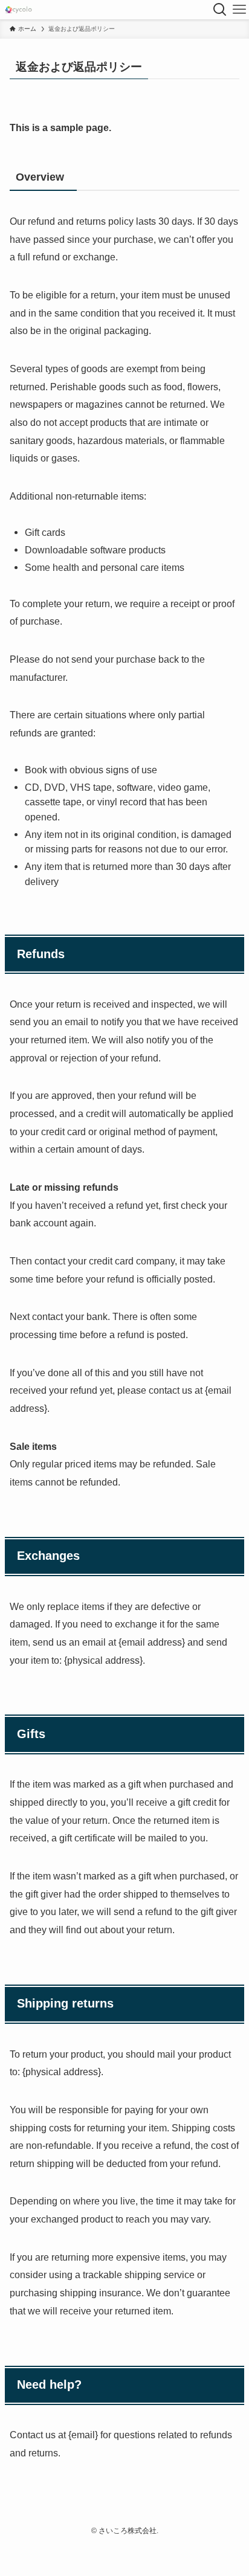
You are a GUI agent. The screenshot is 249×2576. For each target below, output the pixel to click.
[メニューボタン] (239, 10)
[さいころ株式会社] (18, 10)
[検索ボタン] (220, 10)
